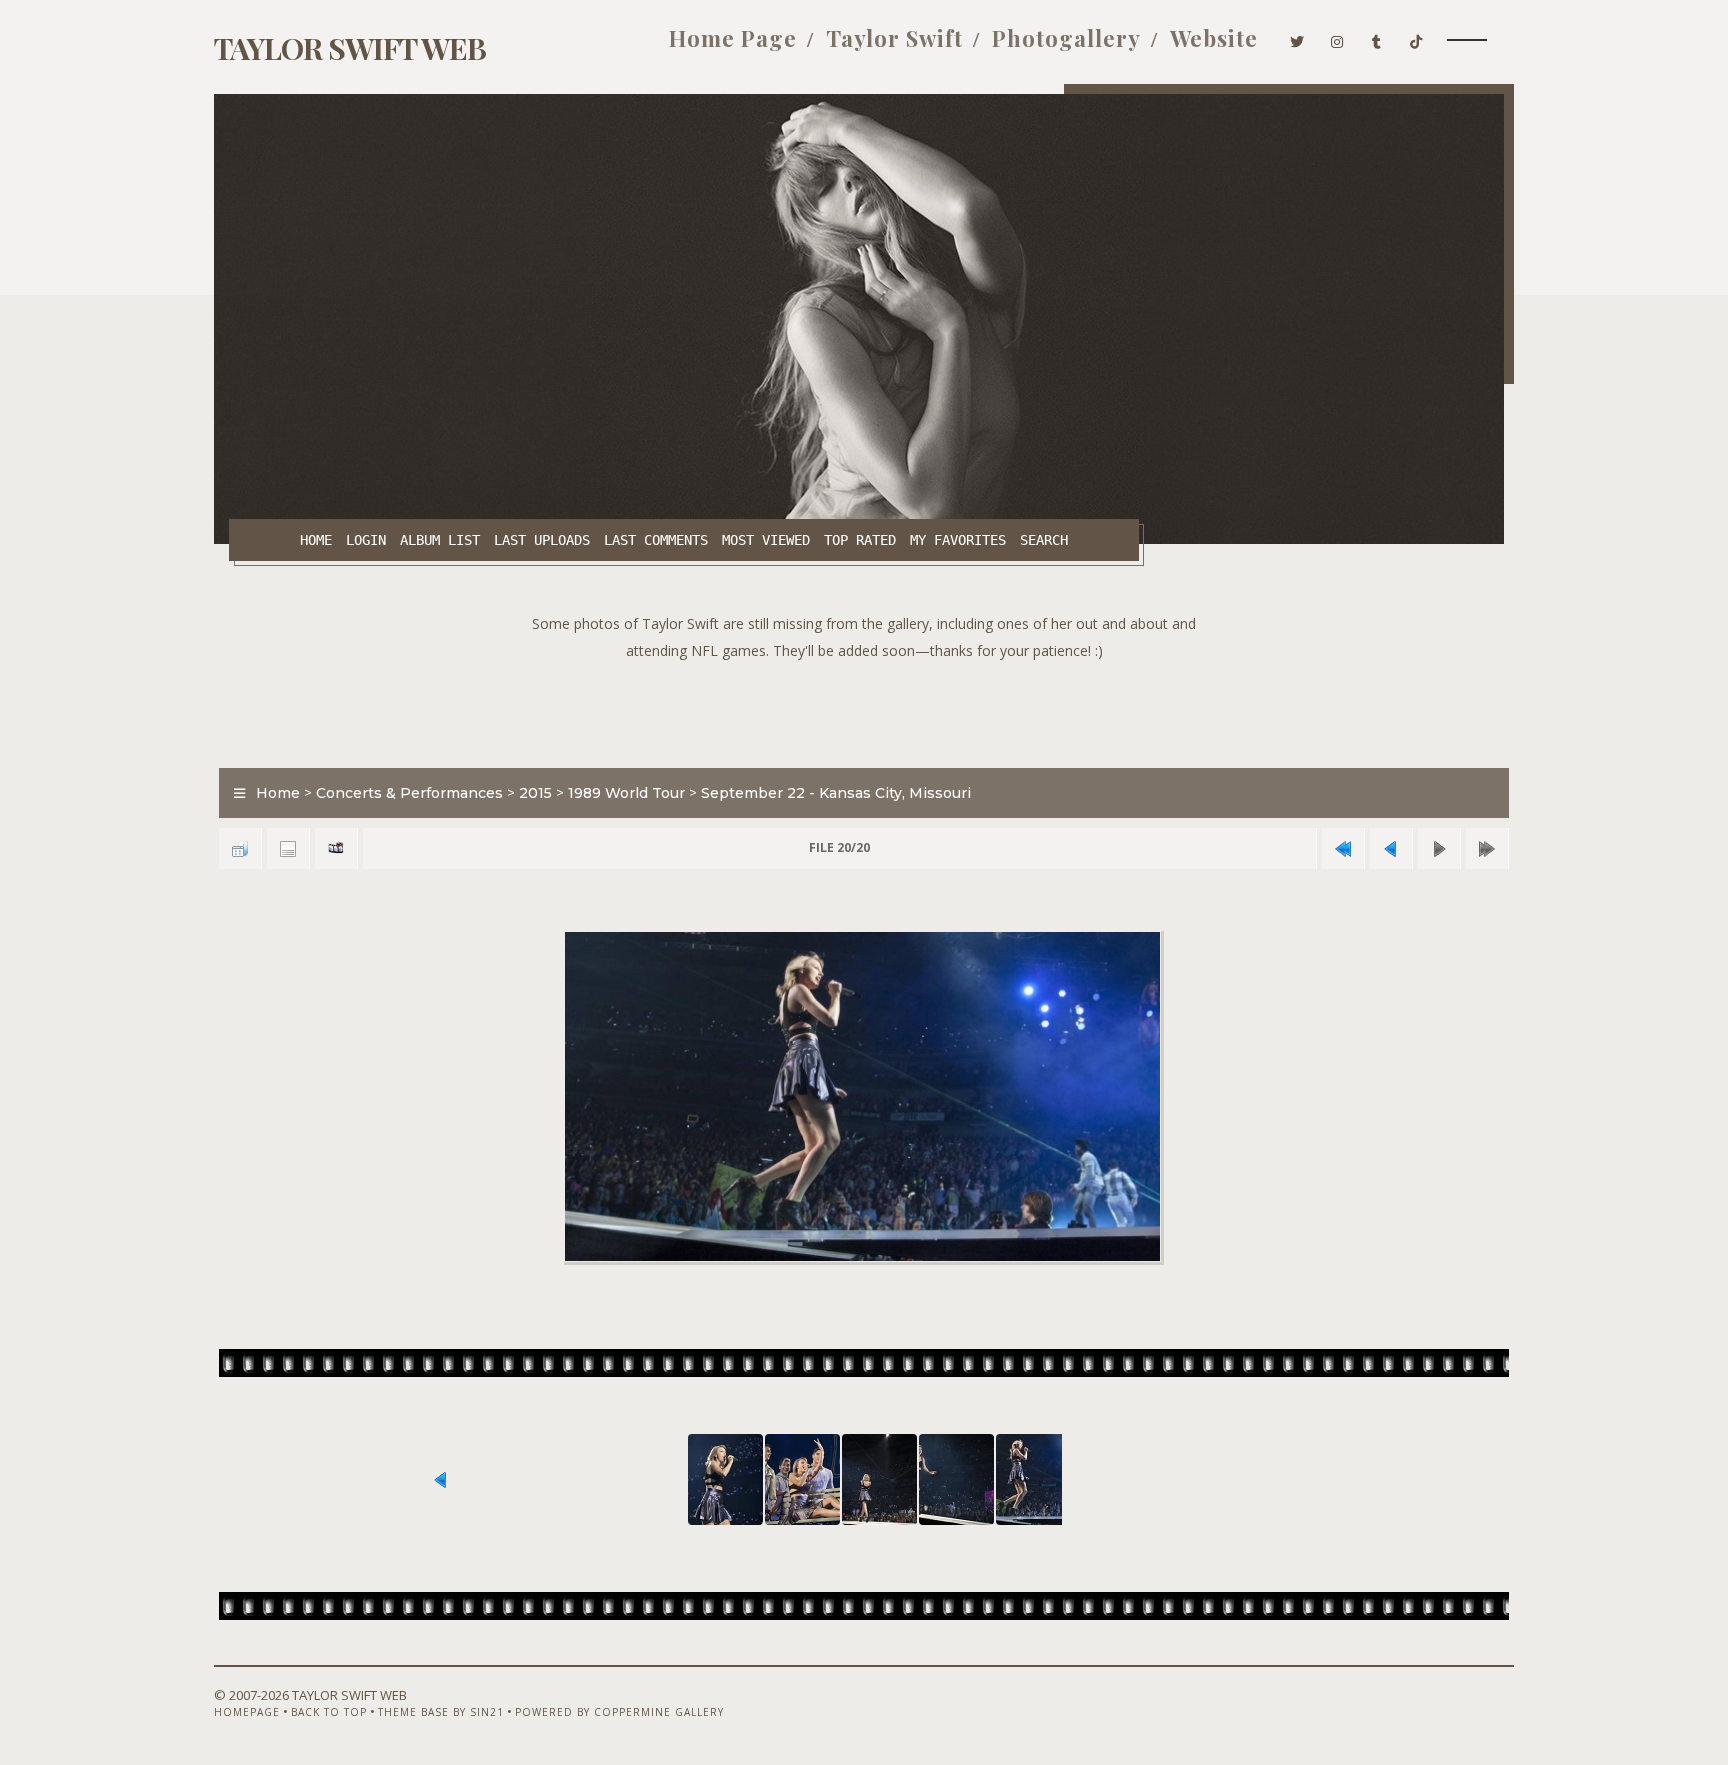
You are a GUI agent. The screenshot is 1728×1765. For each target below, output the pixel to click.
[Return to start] (1343, 848)
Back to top (329, 1712)
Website (1214, 38)
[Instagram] (1337, 38)
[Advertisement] (864, 709)
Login (366, 540)
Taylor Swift (894, 38)
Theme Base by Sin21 (441, 1712)
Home (316, 540)
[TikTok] (1416, 38)
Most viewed (766, 540)
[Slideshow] (336, 848)
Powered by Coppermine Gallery (619, 1712)
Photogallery (1066, 38)
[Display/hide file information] (288, 848)
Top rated (860, 540)
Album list (440, 540)
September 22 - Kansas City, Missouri (836, 793)
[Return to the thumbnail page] (240, 848)
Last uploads (542, 540)
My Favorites (958, 540)
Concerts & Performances (409, 793)
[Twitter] (1297, 38)
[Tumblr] (1377, 38)
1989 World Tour (626, 793)
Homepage (247, 1712)
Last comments (656, 540)
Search (1044, 540)
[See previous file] (1391, 848)
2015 (535, 793)
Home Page (733, 38)
